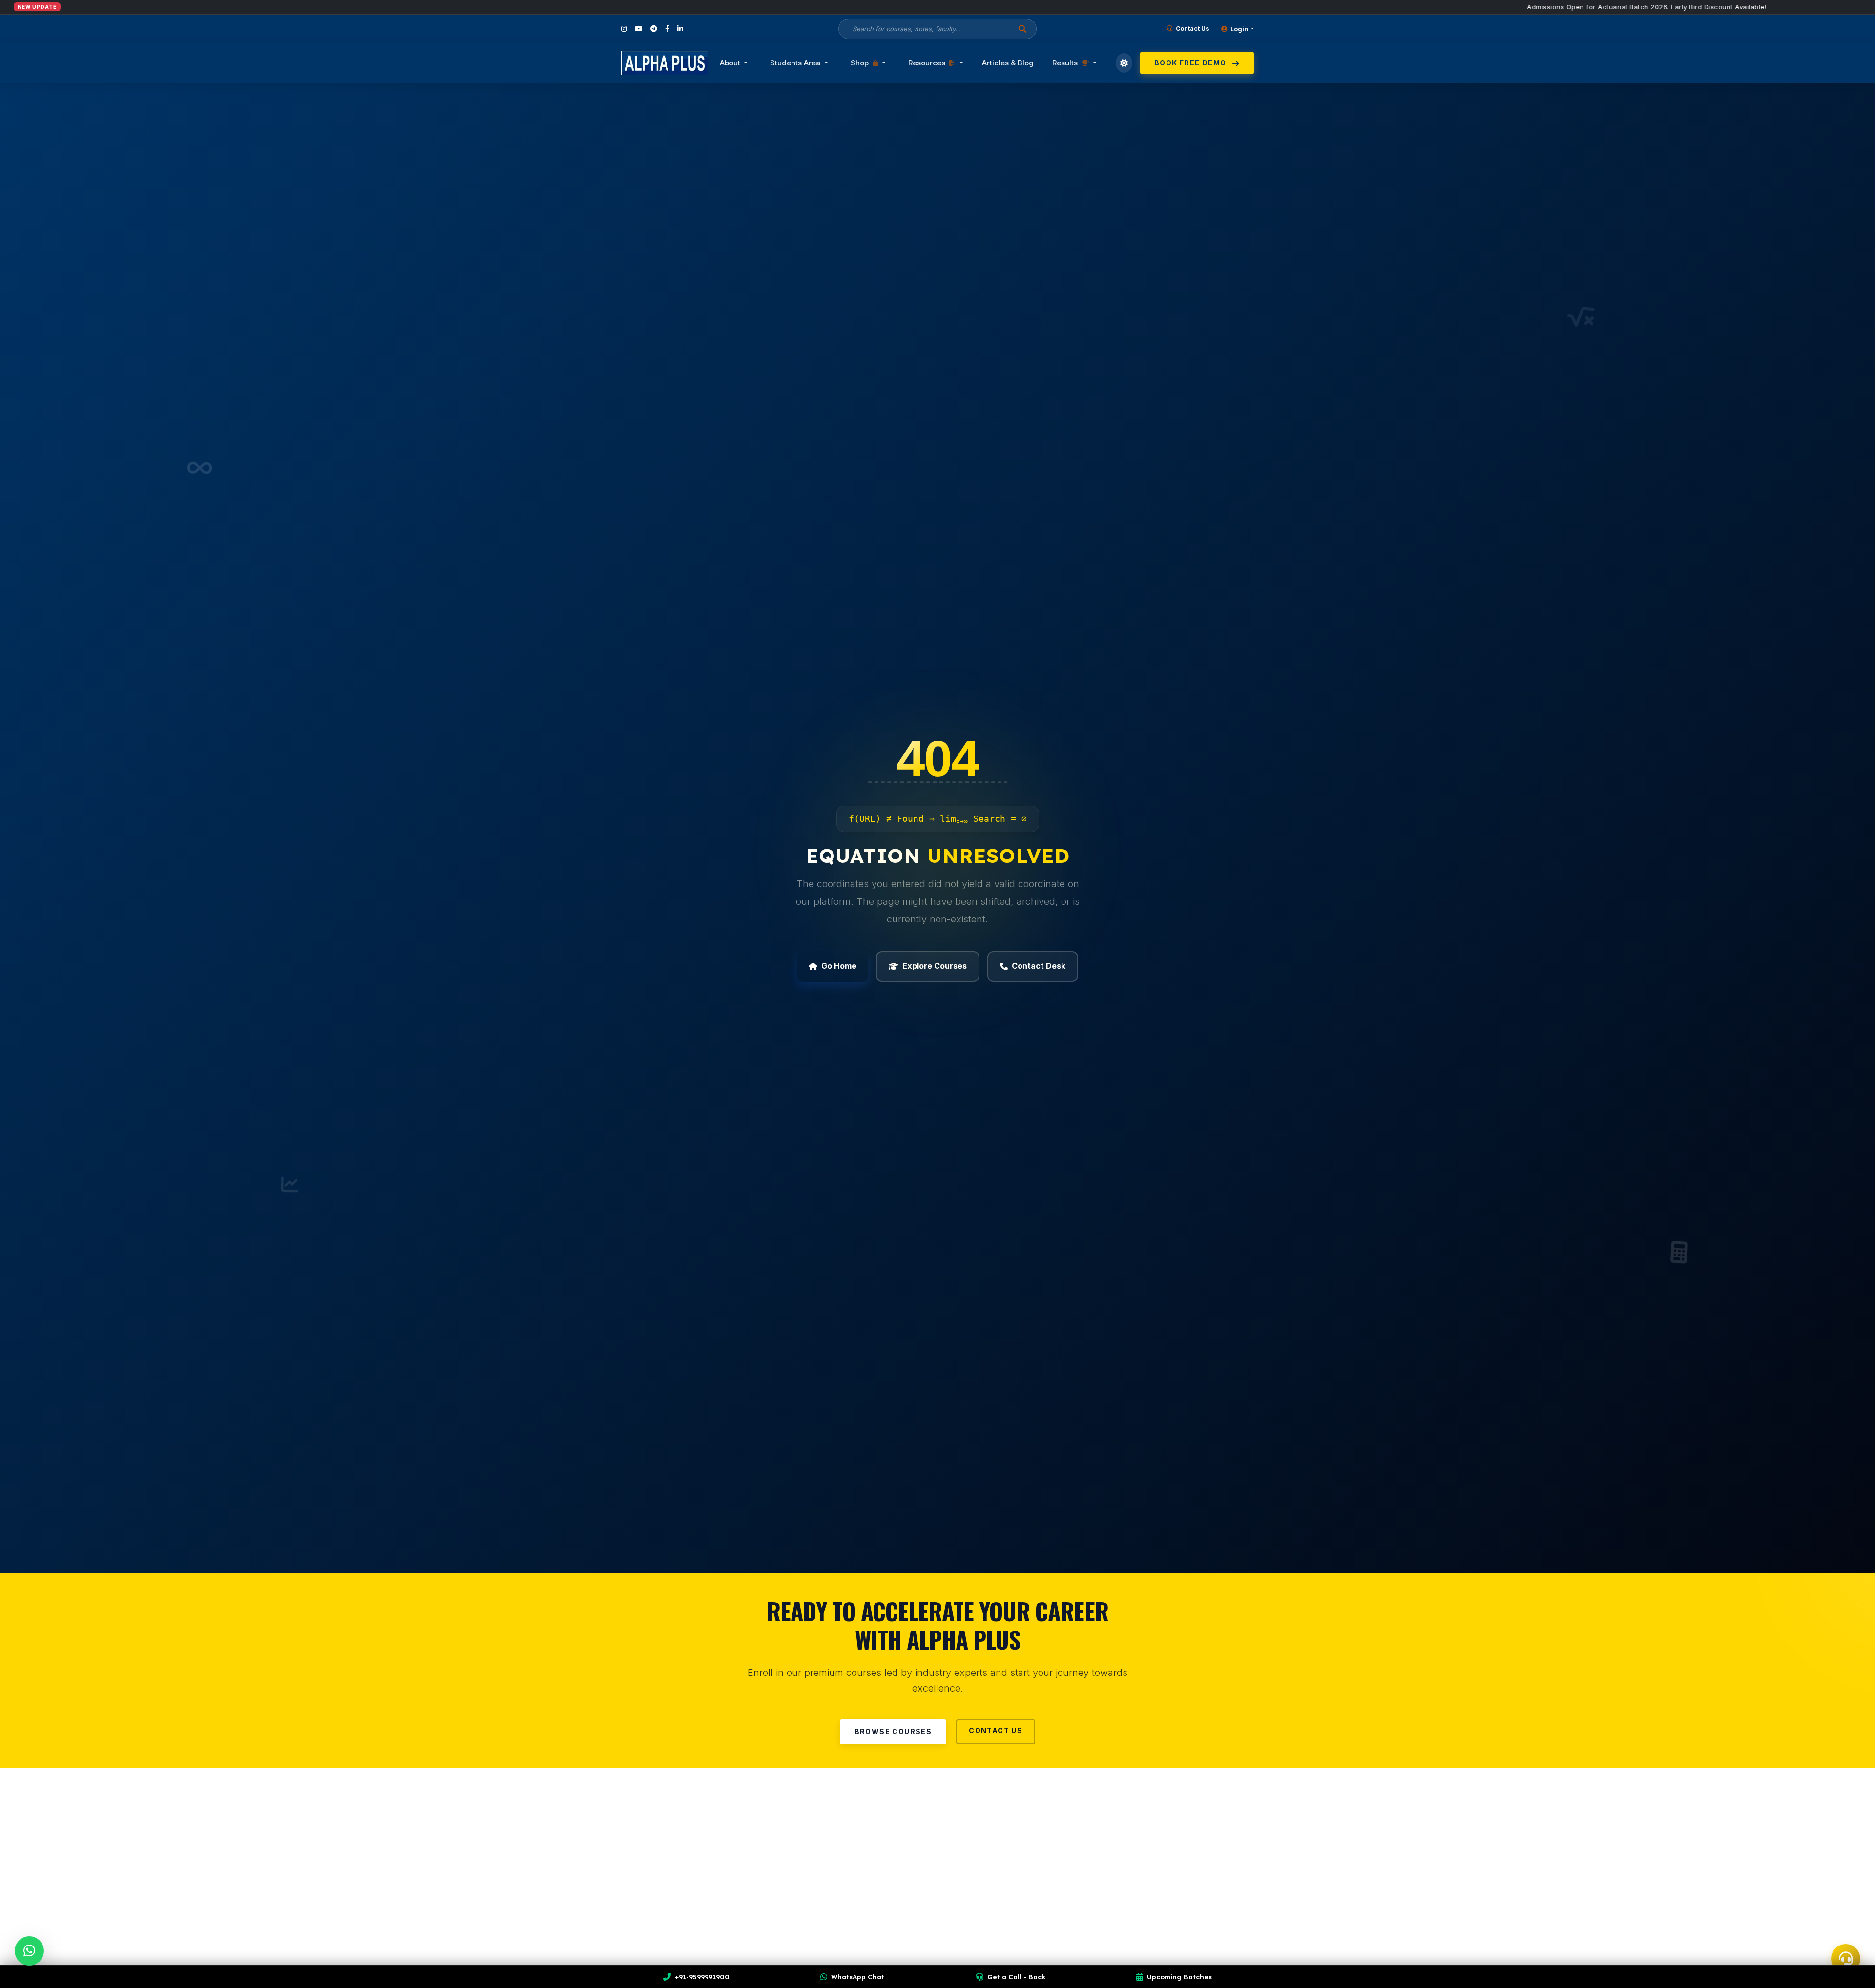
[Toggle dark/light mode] (1124, 63)
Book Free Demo (1191, 63)
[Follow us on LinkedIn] (680, 29)
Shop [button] (861, 63)
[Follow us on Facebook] (667, 29)
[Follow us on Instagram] (624, 29)
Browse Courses (893, 1731)
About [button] (731, 63)
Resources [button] (928, 63)
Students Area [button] (796, 63)
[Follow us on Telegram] (654, 29)
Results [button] (1066, 63)
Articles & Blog (1008, 63)
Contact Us (1192, 29)
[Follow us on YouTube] (639, 29)
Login (1239, 29)
